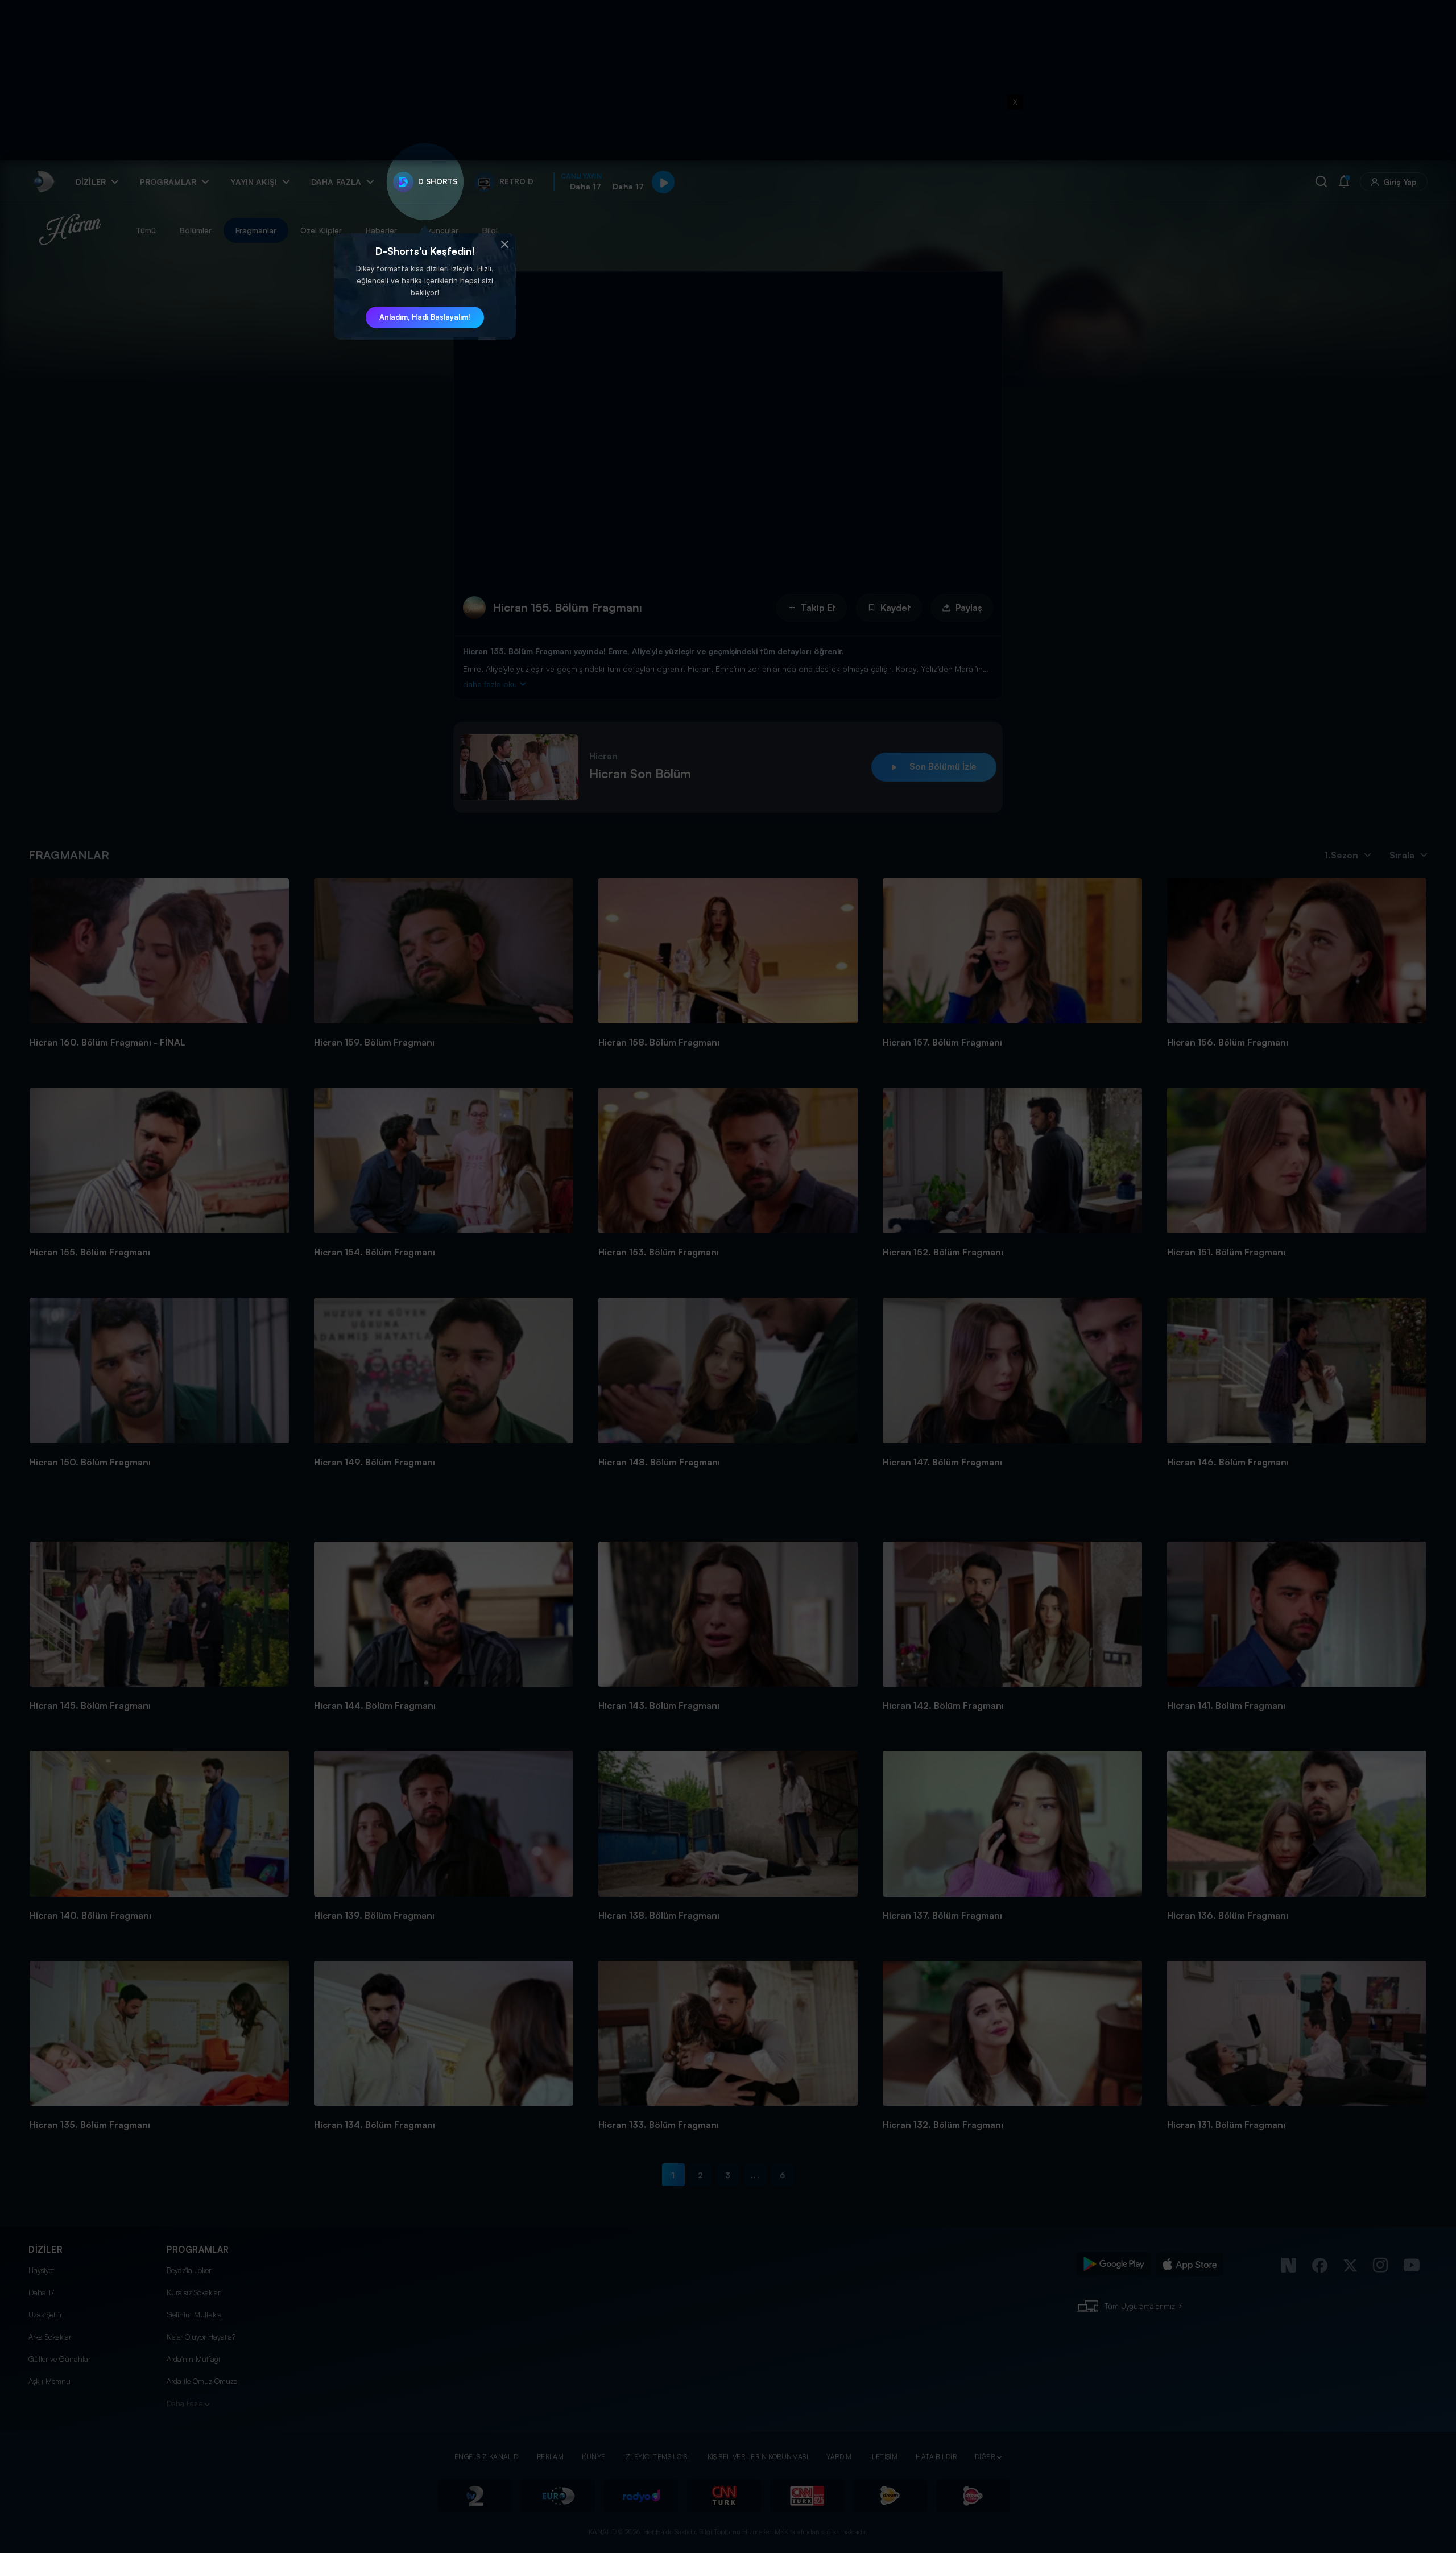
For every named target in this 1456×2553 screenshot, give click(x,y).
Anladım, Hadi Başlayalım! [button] (425, 317)
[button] (504, 245)
